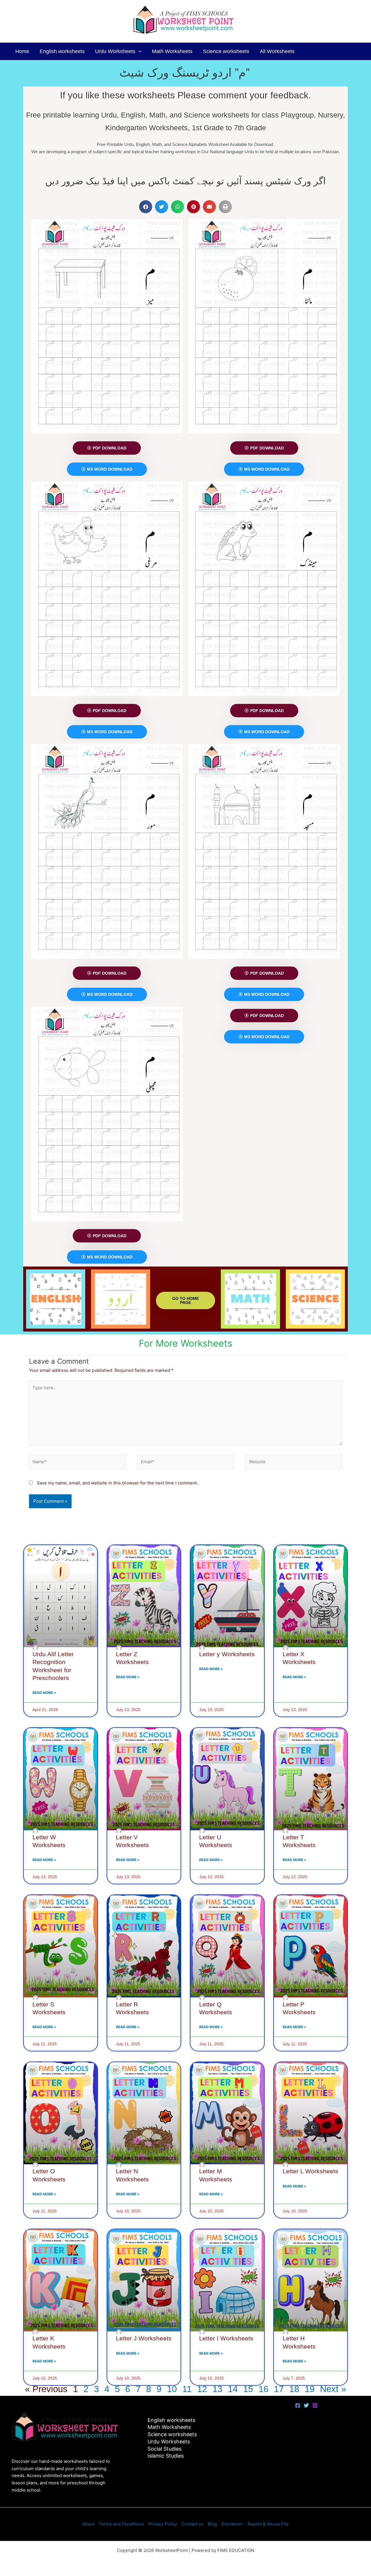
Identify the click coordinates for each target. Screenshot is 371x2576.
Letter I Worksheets (226, 2338)
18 (294, 2389)
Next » (333, 2389)
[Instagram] (315, 2405)
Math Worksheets (172, 51)
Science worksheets (226, 51)
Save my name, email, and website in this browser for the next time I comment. (117, 1483)
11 (187, 2389)
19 (310, 2389)
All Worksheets (277, 51)
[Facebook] (298, 2405)
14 (233, 2389)
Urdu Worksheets (115, 51)
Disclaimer (232, 2524)
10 (172, 2389)
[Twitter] (306, 2405)
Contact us (192, 2524)
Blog (212, 2524)
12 (202, 2389)
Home (22, 51)
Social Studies (164, 2449)
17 (279, 2389)
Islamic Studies (166, 2456)
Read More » (44, 1693)
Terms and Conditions (121, 2524)
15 (248, 2389)
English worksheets (62, 51)
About (88, 2524)
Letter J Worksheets (144, 2338)
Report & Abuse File (268, 2524)
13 (217, 2389)
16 (263, 2389)
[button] (138, 51)
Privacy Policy (163, 2524)
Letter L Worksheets (310, 2171)
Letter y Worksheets (227, 1654)
